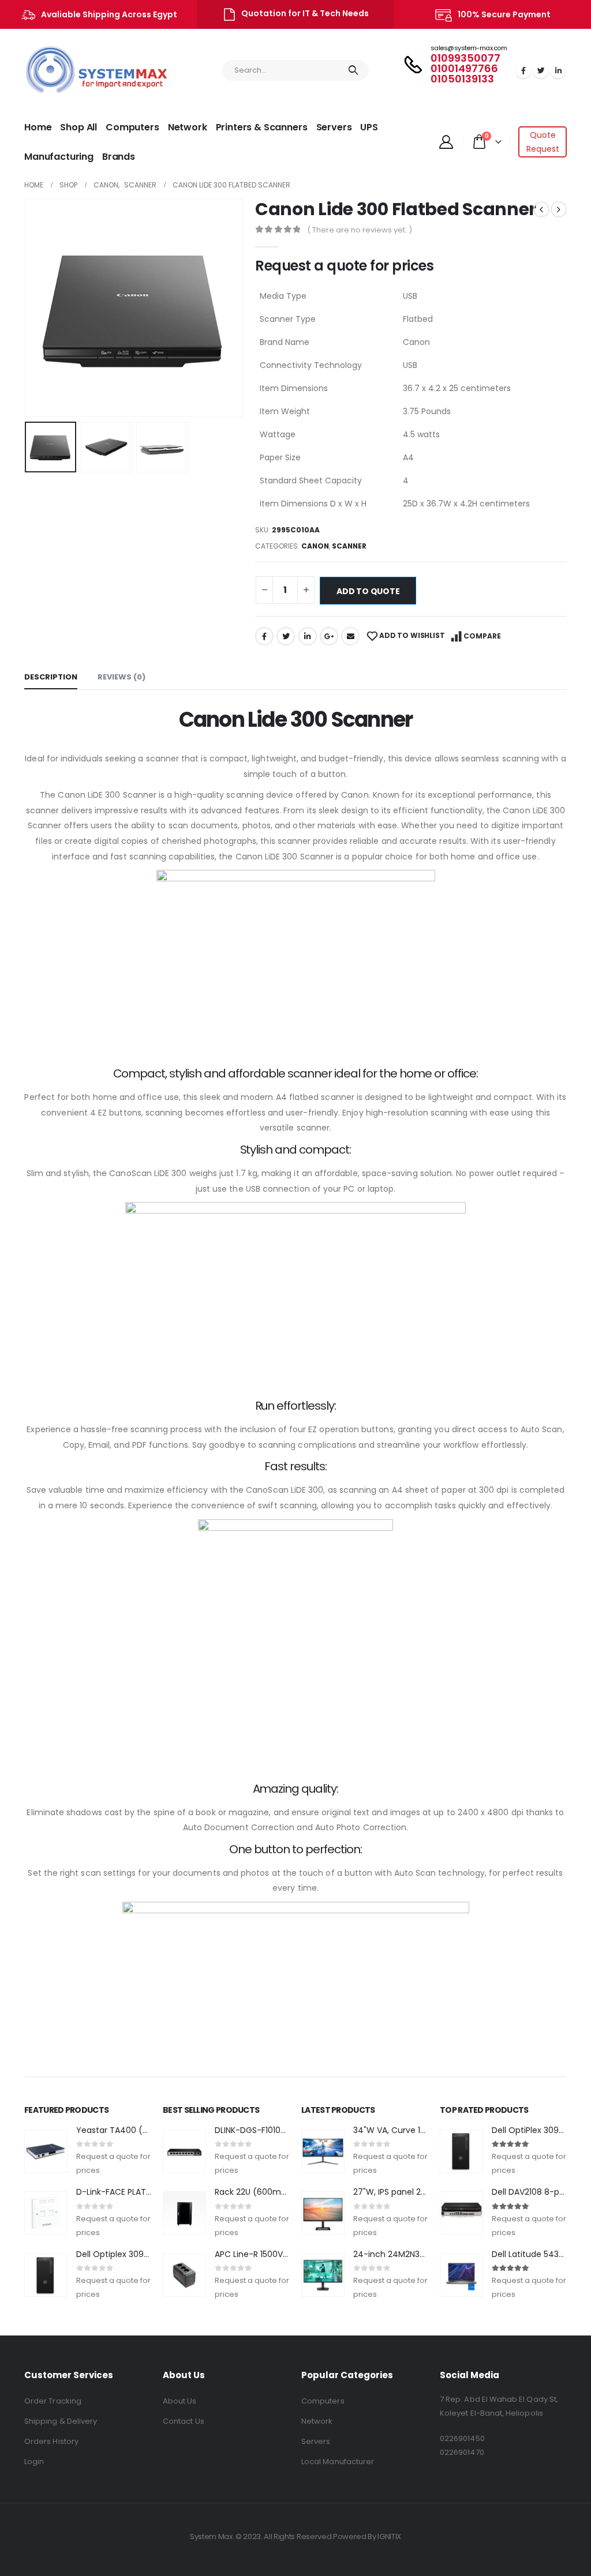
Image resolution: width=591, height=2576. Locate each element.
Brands (119, 157)
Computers (132, 127)
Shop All (78, 127)
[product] (46, 2151)
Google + (329, 636)
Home (38, 127)
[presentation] (27, 308)
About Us (180, 2401)
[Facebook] (523, 70)
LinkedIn (308, 636)
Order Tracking (53, 2401)
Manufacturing (59, 157)
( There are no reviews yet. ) (360, 230)
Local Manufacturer (338, 2462)
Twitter (286, 636)
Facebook (264, 636)
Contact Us (184, 2421)
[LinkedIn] (558, 70)
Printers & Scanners (262, 127)
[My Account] (446, 142)
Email (350, 636)
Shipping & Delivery (61, 2421)
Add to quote (368, 591)
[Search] (354, 70)
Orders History (51, 2441)
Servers (334, 127)
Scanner (349, 546)
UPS (369, 127)
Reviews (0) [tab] (121, 677)
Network (188, 127)
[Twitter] (541, 70)
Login (34, 2462)
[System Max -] (73, 71)
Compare (482, 636)
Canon (315, 546)
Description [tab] (51, 677)
